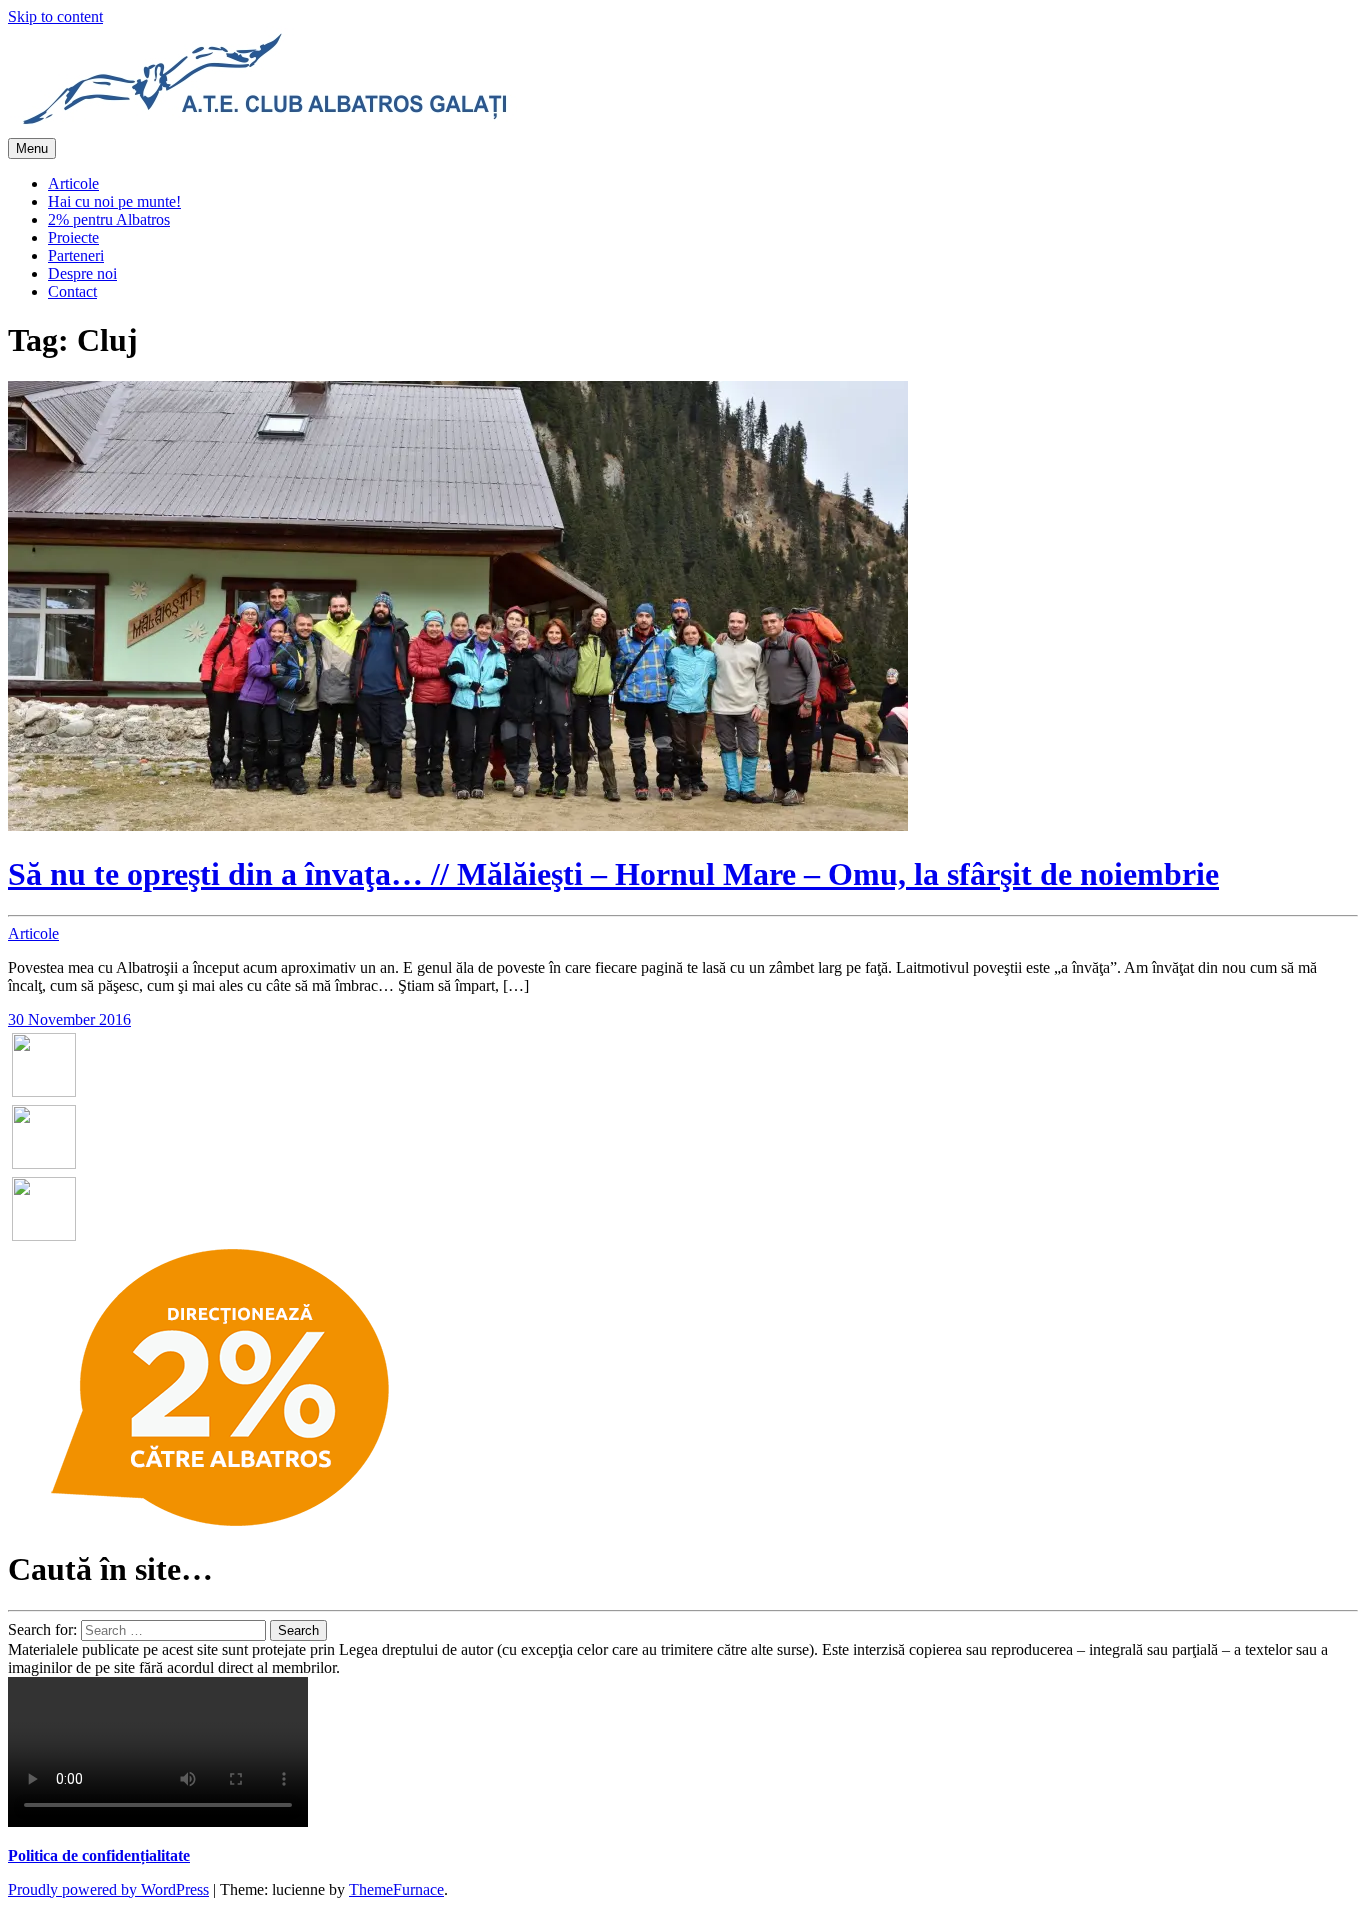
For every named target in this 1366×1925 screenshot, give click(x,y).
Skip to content (55, 16)
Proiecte (73, 237)
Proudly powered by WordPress (108, 1889)
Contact (72, 291)
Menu (32, 148)
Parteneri (76, 255)
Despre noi (82, 273)
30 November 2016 (69, 1019)
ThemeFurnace (396, 1889)
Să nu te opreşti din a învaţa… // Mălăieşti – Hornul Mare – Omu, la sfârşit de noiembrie (613, 874)
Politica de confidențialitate (99, 1855)
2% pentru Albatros (109, 219)
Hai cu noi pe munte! (114, 201)
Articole (73, 183)
